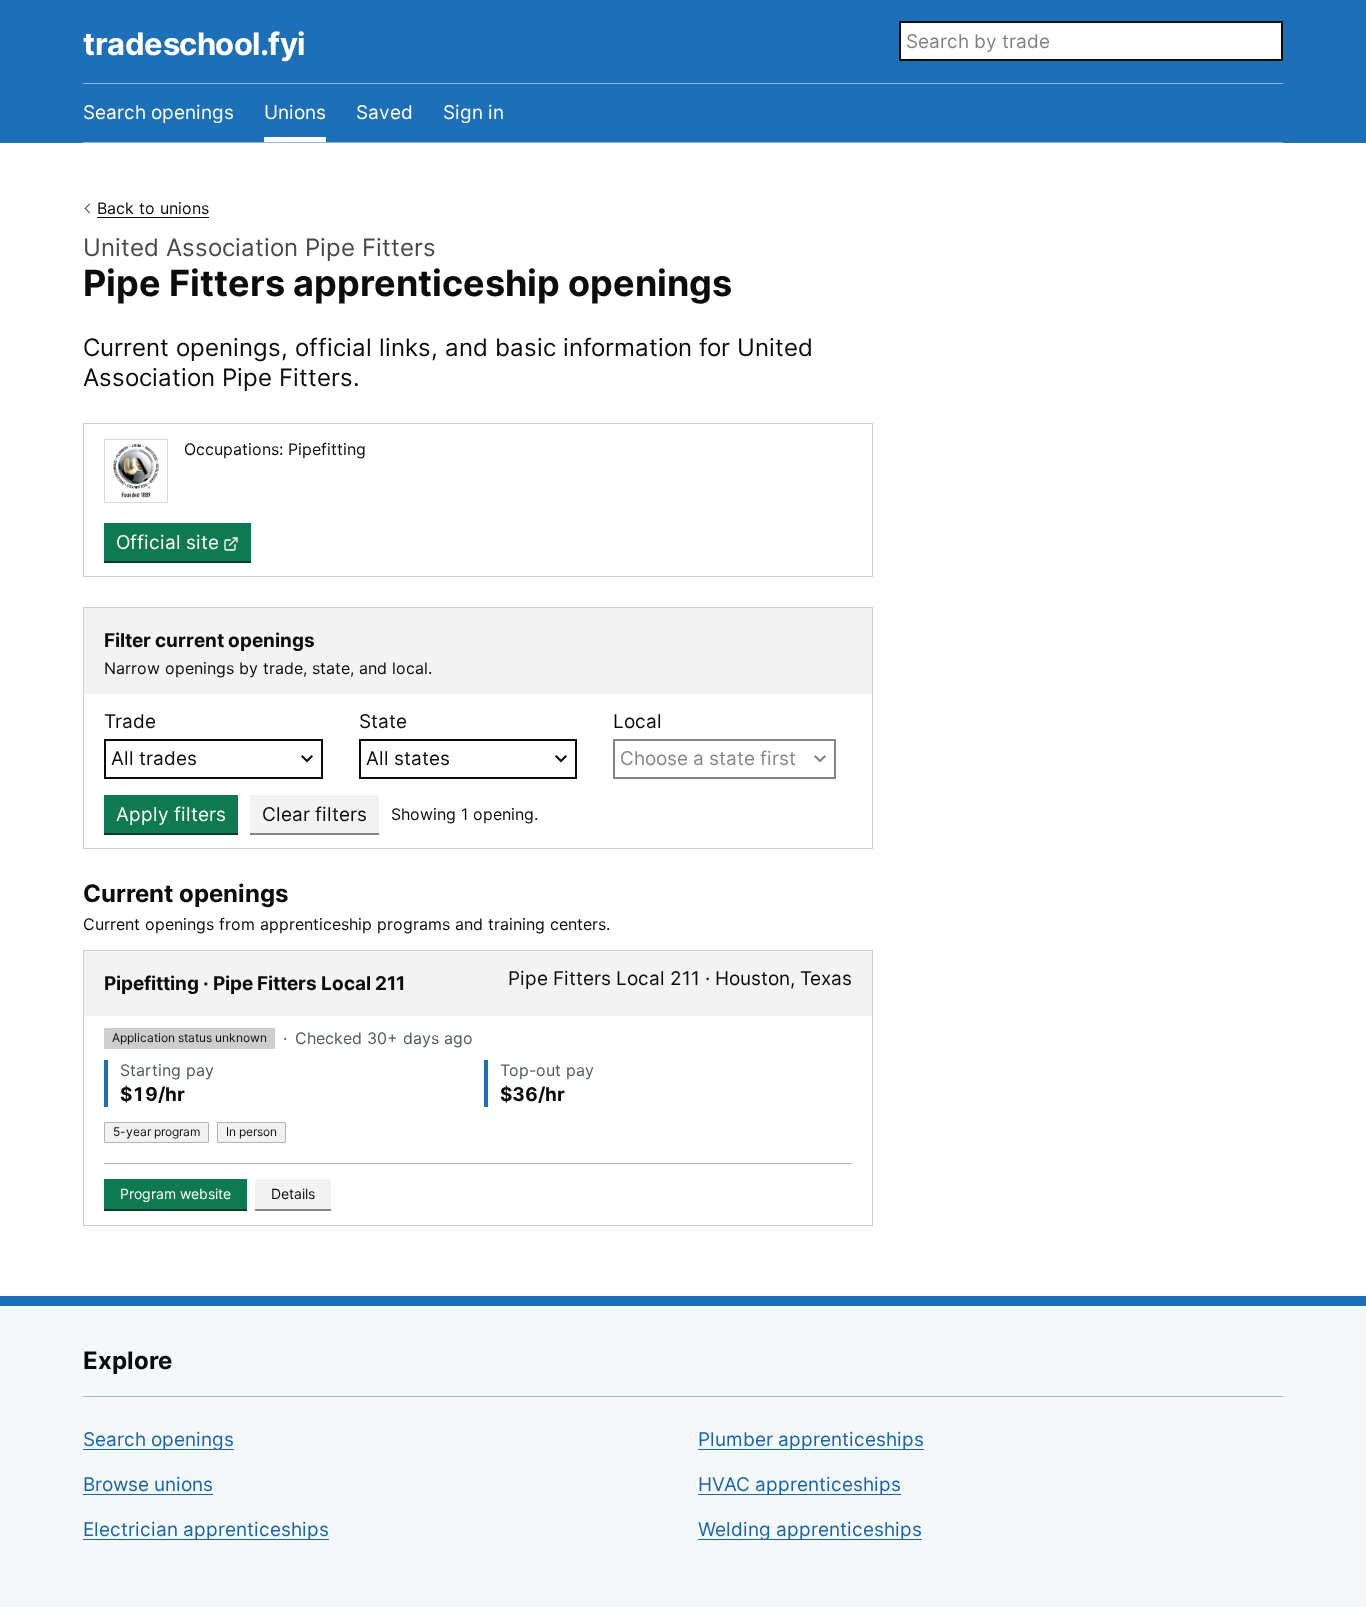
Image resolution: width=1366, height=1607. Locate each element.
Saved (384, 112)
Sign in (473, 112)
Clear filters (314, 814)
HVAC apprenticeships (799, 1484)
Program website (175, 1193)
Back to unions (153, 208)
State (383, 721)
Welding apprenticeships (810, 1529)
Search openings (158, 112)
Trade (130, 721)
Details (293, 1193)
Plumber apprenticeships (811, 1439)
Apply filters (171, 814)
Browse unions (148, 1484)
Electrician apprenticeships (206, 1529)
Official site (167, 542)
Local (637, 721)
